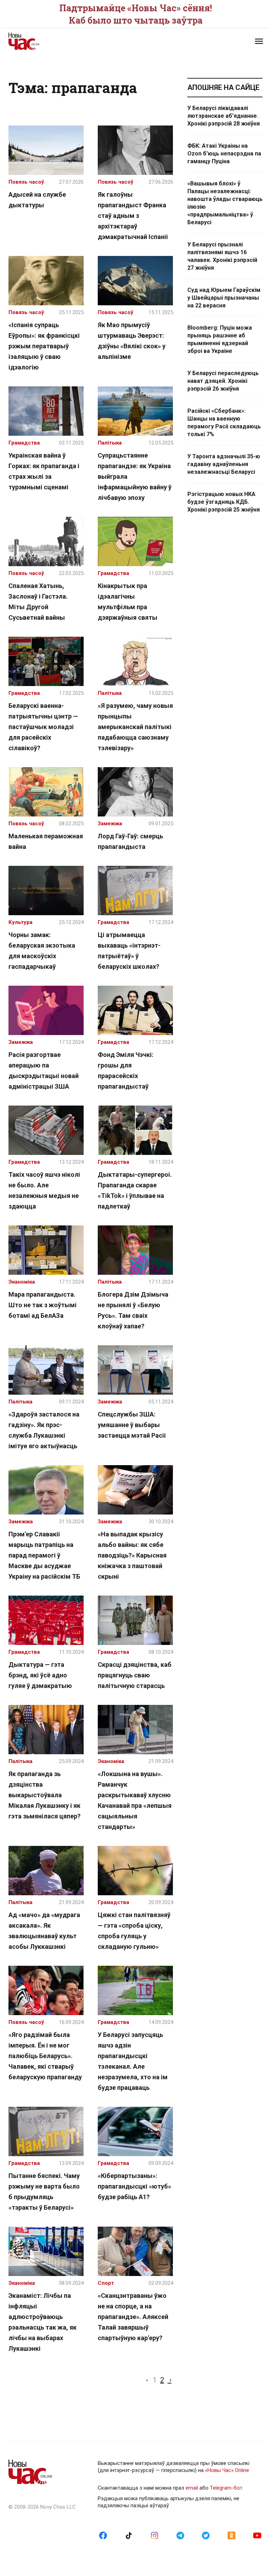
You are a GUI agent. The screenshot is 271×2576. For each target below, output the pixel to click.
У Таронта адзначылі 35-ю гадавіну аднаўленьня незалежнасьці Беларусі (224, 464)
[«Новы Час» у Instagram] (155, 2535)
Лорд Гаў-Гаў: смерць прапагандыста (130, 841)
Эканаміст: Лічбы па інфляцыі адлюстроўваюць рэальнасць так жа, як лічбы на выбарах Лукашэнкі (43, 2322)
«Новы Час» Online (227, 2470)
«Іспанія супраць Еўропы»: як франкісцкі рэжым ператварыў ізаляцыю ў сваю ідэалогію (44, 346)
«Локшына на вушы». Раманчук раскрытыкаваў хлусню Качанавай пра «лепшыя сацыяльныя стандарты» (135, 1800)
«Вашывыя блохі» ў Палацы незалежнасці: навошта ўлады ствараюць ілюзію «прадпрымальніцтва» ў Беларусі (225, 203)
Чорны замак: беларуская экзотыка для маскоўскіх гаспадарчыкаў (42, 951)
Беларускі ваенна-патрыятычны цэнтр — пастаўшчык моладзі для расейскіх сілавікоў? (43, 727)
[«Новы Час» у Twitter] (206, 2535)
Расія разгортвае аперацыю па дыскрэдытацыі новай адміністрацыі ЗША (44, 1070)
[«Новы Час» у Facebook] (103, 2535)
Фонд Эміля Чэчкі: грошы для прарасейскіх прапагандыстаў (126, 1070)
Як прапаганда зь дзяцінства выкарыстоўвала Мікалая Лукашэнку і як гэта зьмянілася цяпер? (44, 1795)
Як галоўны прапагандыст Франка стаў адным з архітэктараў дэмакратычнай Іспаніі (133, 216)
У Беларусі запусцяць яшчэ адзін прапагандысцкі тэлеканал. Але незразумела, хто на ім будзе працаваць (133, 2061)
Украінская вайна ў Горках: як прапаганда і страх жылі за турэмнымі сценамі (44, 471)
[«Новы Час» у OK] (231, 2535)
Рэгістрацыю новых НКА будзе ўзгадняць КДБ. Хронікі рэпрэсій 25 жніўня (224, 502)
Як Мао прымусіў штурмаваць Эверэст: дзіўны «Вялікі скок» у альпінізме (132, 341)
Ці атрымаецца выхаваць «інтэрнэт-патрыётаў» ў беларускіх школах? (129, 951)
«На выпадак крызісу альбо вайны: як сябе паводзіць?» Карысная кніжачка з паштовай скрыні (132, 1555)
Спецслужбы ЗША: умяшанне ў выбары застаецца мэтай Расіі (132, 1425)
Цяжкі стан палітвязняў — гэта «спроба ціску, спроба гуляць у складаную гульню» (134, 1931)
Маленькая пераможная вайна (46, 841)
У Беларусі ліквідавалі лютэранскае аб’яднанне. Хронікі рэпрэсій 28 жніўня (224, 116)
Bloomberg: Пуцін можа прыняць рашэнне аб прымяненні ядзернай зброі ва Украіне (220, 339)
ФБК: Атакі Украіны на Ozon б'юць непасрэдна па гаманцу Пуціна (224, 154)
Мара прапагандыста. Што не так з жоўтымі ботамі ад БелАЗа (43, 1305)
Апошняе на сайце (223, 87)
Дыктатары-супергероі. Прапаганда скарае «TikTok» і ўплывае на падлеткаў (135, 1190)
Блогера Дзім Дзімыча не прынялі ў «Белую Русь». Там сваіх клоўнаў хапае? (133, 1310)
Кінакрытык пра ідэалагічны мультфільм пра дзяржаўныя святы (128, 602)
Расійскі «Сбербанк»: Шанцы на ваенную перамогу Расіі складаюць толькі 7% (224, 423)
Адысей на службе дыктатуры (37, 200)
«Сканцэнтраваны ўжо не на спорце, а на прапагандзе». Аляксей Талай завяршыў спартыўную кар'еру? (133, 2317)
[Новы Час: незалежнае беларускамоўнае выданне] (68, 41)
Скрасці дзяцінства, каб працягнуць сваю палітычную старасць (135, 1675)
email (192, 2488)
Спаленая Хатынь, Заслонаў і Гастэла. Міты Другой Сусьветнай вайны (38, 602)
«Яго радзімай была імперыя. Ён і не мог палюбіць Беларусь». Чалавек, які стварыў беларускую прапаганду (45, 2056)
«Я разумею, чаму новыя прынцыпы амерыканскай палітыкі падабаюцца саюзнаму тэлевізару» (135, 727)
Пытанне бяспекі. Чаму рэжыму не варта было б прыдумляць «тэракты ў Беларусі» (44, 2192)
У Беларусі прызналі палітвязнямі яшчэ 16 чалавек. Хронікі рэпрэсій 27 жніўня (222, 256)
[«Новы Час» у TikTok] (129, 2535)
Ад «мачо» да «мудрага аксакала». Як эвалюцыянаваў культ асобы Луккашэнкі (44, 1931)
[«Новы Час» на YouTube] (257, 2535)
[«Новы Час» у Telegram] (180, 2535)
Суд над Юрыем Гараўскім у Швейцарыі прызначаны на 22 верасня (224, 298)
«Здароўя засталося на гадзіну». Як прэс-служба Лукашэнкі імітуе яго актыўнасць (44, 1430)
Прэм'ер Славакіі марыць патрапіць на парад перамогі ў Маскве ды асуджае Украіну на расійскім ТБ (44, 1555)
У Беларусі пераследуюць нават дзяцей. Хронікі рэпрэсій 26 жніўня (223, 381)
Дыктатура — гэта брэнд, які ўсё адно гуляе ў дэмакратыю (40, 1675)
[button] (259, 41)
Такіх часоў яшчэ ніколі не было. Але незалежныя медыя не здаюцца (44, 1190)
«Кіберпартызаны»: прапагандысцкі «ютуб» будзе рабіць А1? (134, 2186)
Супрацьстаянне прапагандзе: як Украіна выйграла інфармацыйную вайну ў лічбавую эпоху (135, 476)
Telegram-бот (226, 2488)
